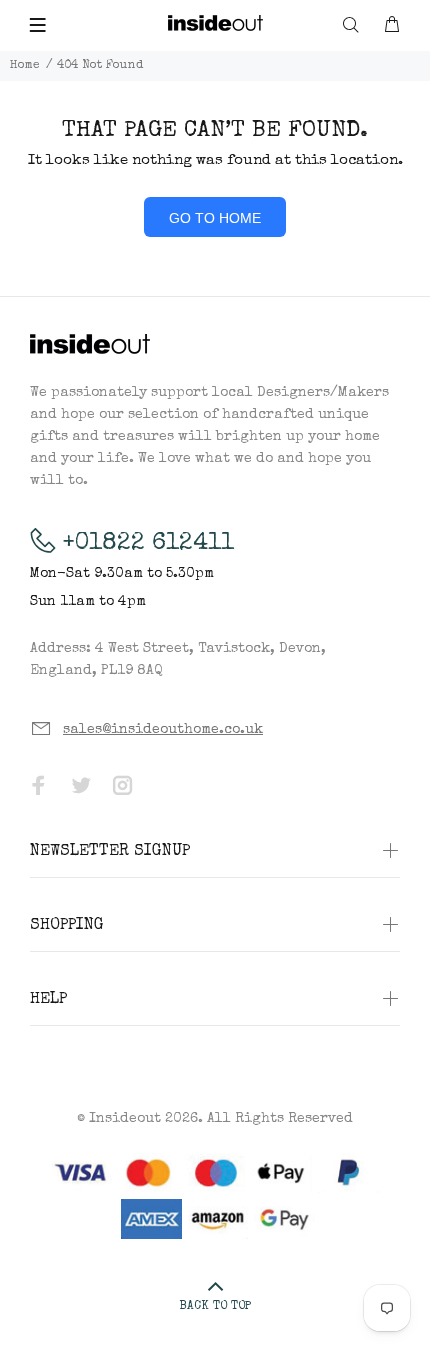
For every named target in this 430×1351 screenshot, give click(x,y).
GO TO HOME (215, 218)
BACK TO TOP (215, 1307)
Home (25, 66)
